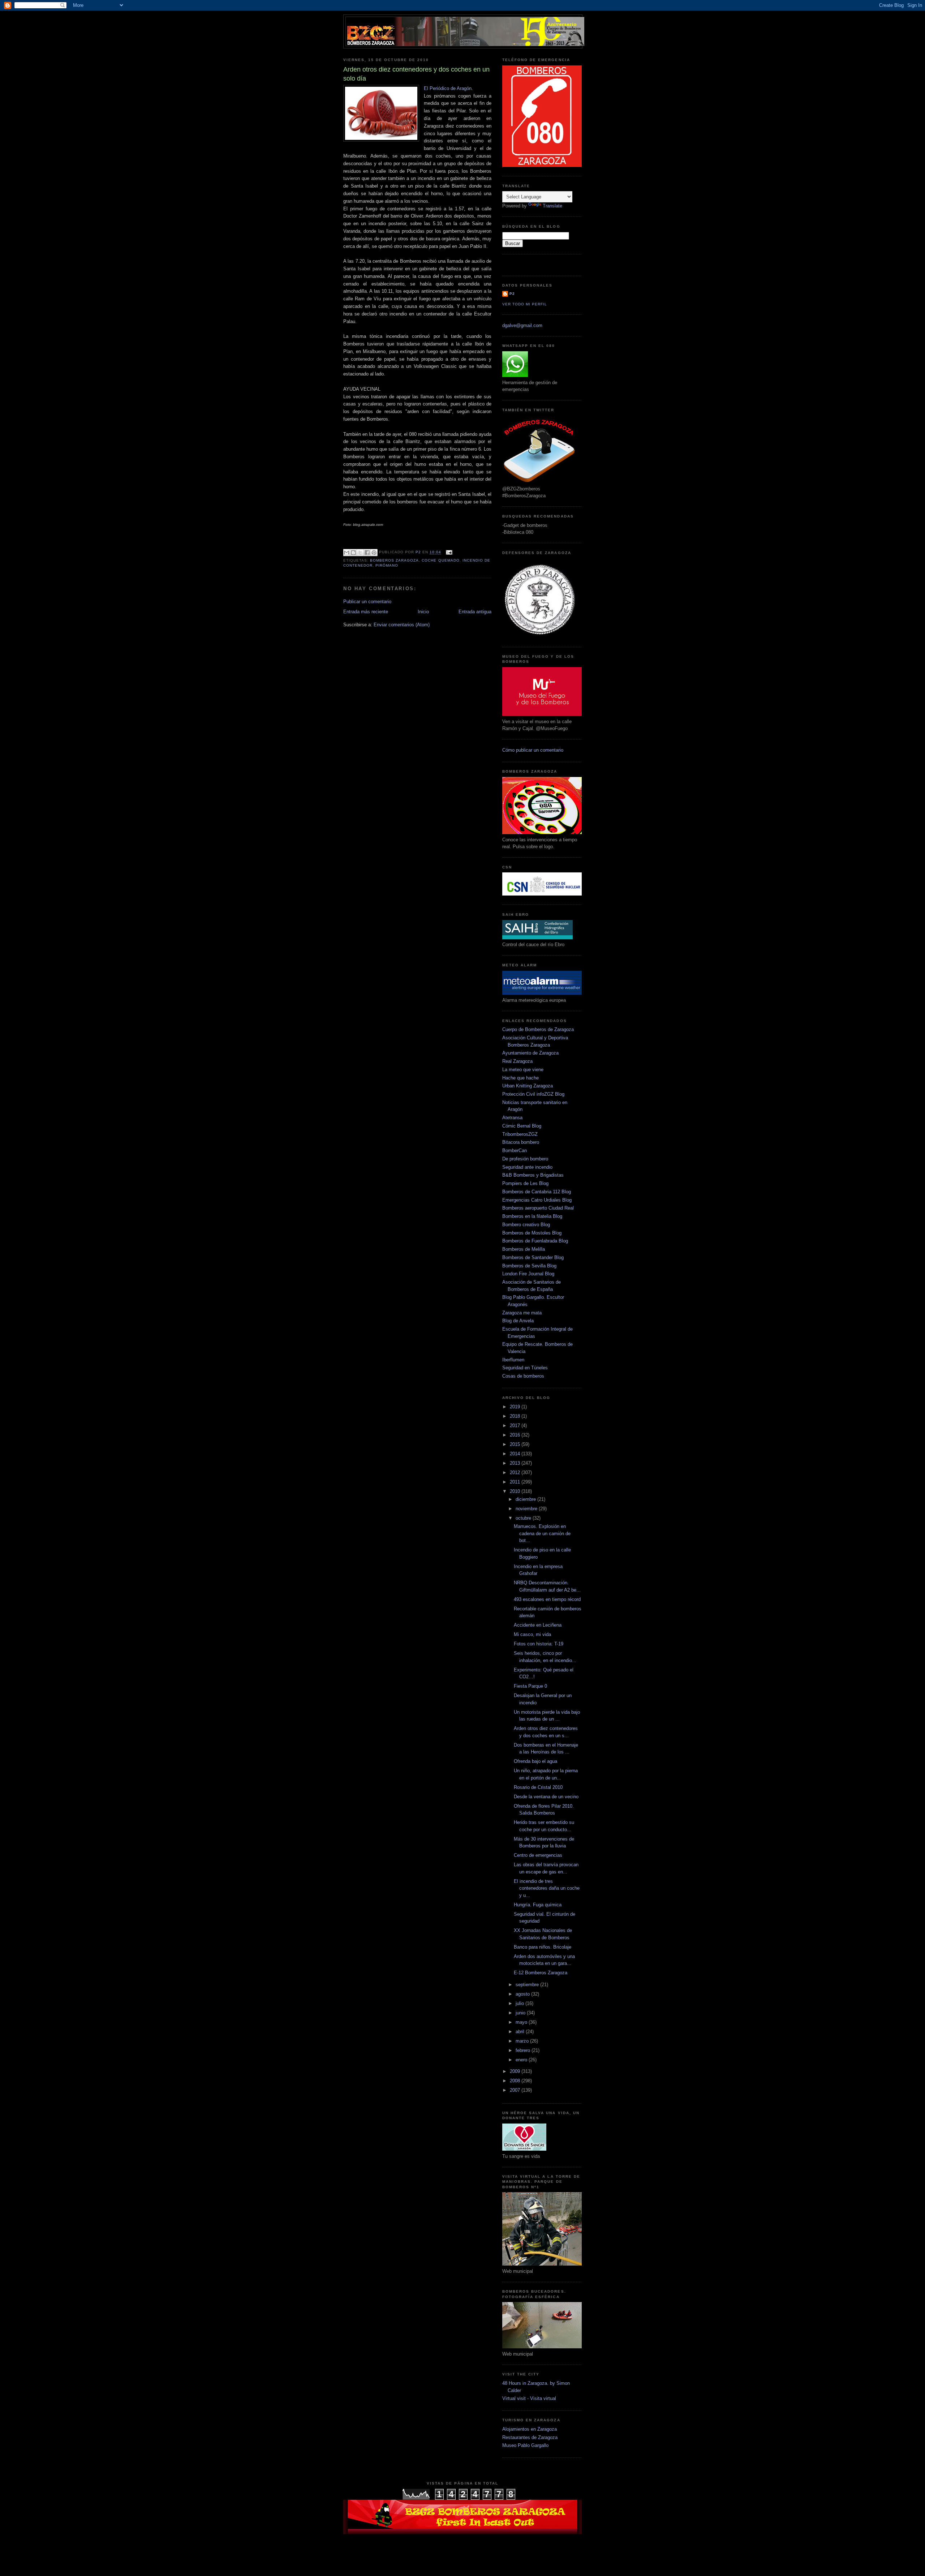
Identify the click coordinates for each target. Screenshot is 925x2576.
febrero (524, 2050)
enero (522, 2060)
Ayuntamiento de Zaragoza (530, 1053)
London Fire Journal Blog (528, 1274)
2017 (516, 1426)
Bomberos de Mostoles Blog (532, 1233)
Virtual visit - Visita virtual (529, 2398)
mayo (522, 2022)
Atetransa (512, 1118)
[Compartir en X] (360, 553)
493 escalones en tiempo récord (547, 1599)
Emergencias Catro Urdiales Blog (537, 1200)
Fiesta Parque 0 (530, 1686)
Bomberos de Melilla (524, 1249)
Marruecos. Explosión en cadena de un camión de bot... (542, 1533)
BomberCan (515, 1150)
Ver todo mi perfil (525, 304)
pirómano (387, 565)
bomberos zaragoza (394, 560)
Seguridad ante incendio (527, 1167)
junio (521, 2013)
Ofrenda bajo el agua (535, 1761)
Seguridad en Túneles (525, 1368)
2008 (516, 2081)
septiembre (528, 1985)
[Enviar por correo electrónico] (347, 553)
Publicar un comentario (367, 602)
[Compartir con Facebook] (367, 553)
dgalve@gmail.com (522, 325)
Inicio (423, 612)
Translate (552, 206)
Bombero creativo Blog (526, 1225)
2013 (516, 1463)
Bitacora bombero (521, 1142)
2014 (516, 1454)
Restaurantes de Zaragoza (530, 2437)
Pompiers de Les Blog (525, 1183)
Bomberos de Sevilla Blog (529, 1266)
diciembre (526, 1499)
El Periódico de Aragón (448, 88)
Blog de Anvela (518, 1321)
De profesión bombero (525, 1159)
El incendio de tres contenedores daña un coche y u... (547, 1888)
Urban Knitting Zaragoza (528, 1086)
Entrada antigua (475, 612)
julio (520, 2003)
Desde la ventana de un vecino (546, 1797)
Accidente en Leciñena (538, 1625)
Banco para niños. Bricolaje (543, 1947)
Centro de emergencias (538, 1855)
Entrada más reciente (366, 612)
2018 (516, 1416)
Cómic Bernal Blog (522, 1126)
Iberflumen (513, 1360)
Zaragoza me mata (522, 1313)
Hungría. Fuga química (538, 1905)
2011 (516, 1482)
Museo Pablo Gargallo (525, 2445)
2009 (516, 2071)
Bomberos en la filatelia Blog (532, 1216)
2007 (516, 2090)
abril (521, 2032)
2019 (516, 1407)
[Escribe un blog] (353, 553)
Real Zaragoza (517, 1061)
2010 (516, 1491)
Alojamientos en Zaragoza (530, 2429)
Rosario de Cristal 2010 (538, 1787)
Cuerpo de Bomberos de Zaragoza (538, 1029)
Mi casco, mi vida (532, 1634)
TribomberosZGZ (520, 1134)
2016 (516, 1435)
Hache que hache (520, 1078)
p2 (512, 294)
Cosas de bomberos (523, 1376)
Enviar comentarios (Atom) (402, 625)
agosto (523, 1994)
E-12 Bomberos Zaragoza (541, 1973)
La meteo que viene (523, 1070)
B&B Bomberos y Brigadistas (533, 1175)
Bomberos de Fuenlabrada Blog (535, 1241)
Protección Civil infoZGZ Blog (533, 1094)
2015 (516, 1444)
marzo (523, 2041)
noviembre (527, 1509)
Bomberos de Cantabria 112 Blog (537, 1192)
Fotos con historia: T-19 (539, 1644)
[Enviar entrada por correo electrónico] (448, 552)
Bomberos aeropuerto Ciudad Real (538, 1208)
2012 (516, 1472)
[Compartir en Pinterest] (374, 553)
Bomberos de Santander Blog (533, 1257)
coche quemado (440, 560)
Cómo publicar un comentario (533, 750)
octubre (524, 1518)
